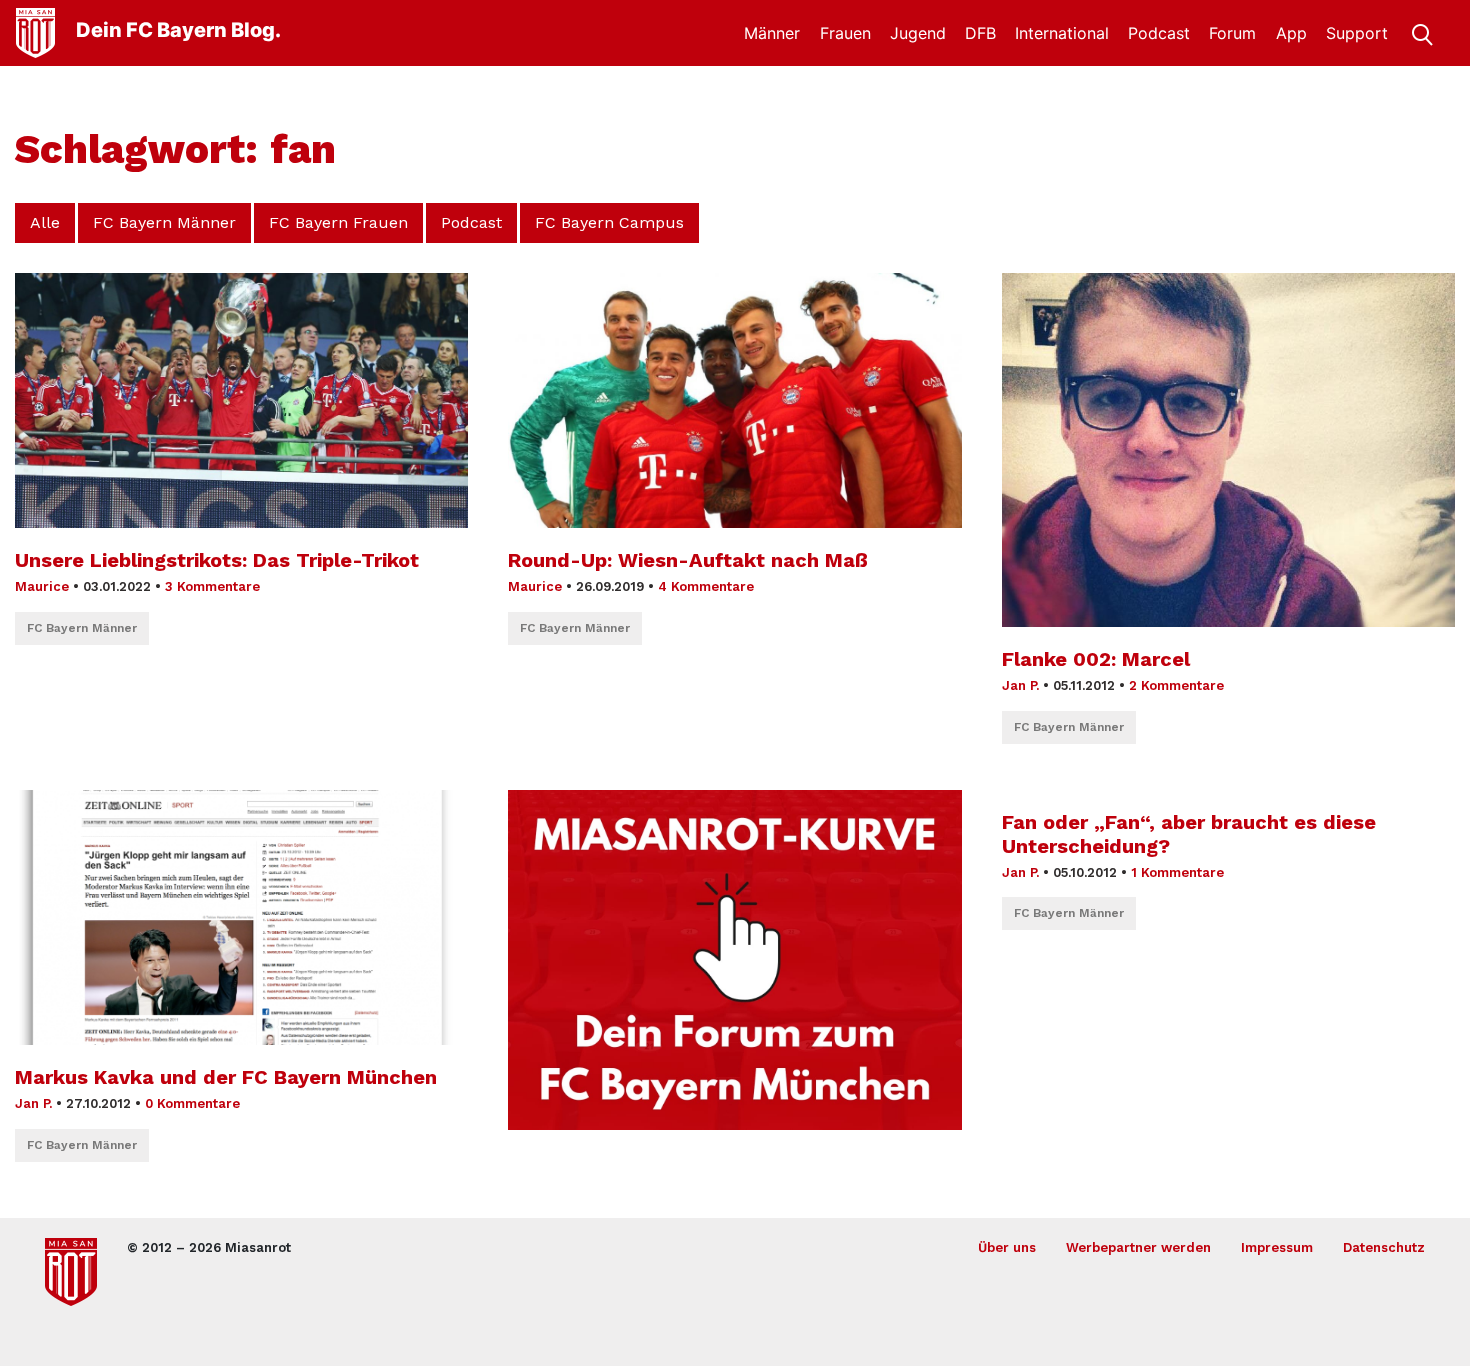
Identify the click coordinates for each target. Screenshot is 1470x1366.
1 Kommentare (1177, 872)
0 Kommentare (192, 1103)
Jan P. (1020, 685)
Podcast (1159, 33)
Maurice (42, 586)
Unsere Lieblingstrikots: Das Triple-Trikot (217, 560)
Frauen (845, 33)
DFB (980, 33)
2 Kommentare (1176, 685)
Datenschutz (1384, 1247)
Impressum (1277, 1247)
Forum (1232, 33)
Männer (772, 33)
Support (1357, 33)
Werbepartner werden (1138, 1247)
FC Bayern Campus (609, 222)
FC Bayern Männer (164, 222)
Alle (45, 222)
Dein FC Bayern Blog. (178, 30)
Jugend (918, 33)
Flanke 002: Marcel (1096, 659)
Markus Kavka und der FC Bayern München (226, 1077)
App (1291, 33)
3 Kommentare (212, 586)
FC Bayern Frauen (338, 222)
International (1062, 33)
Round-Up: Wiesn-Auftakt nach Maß (688, 560)
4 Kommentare (706, 586)
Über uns (1007, 1247)
